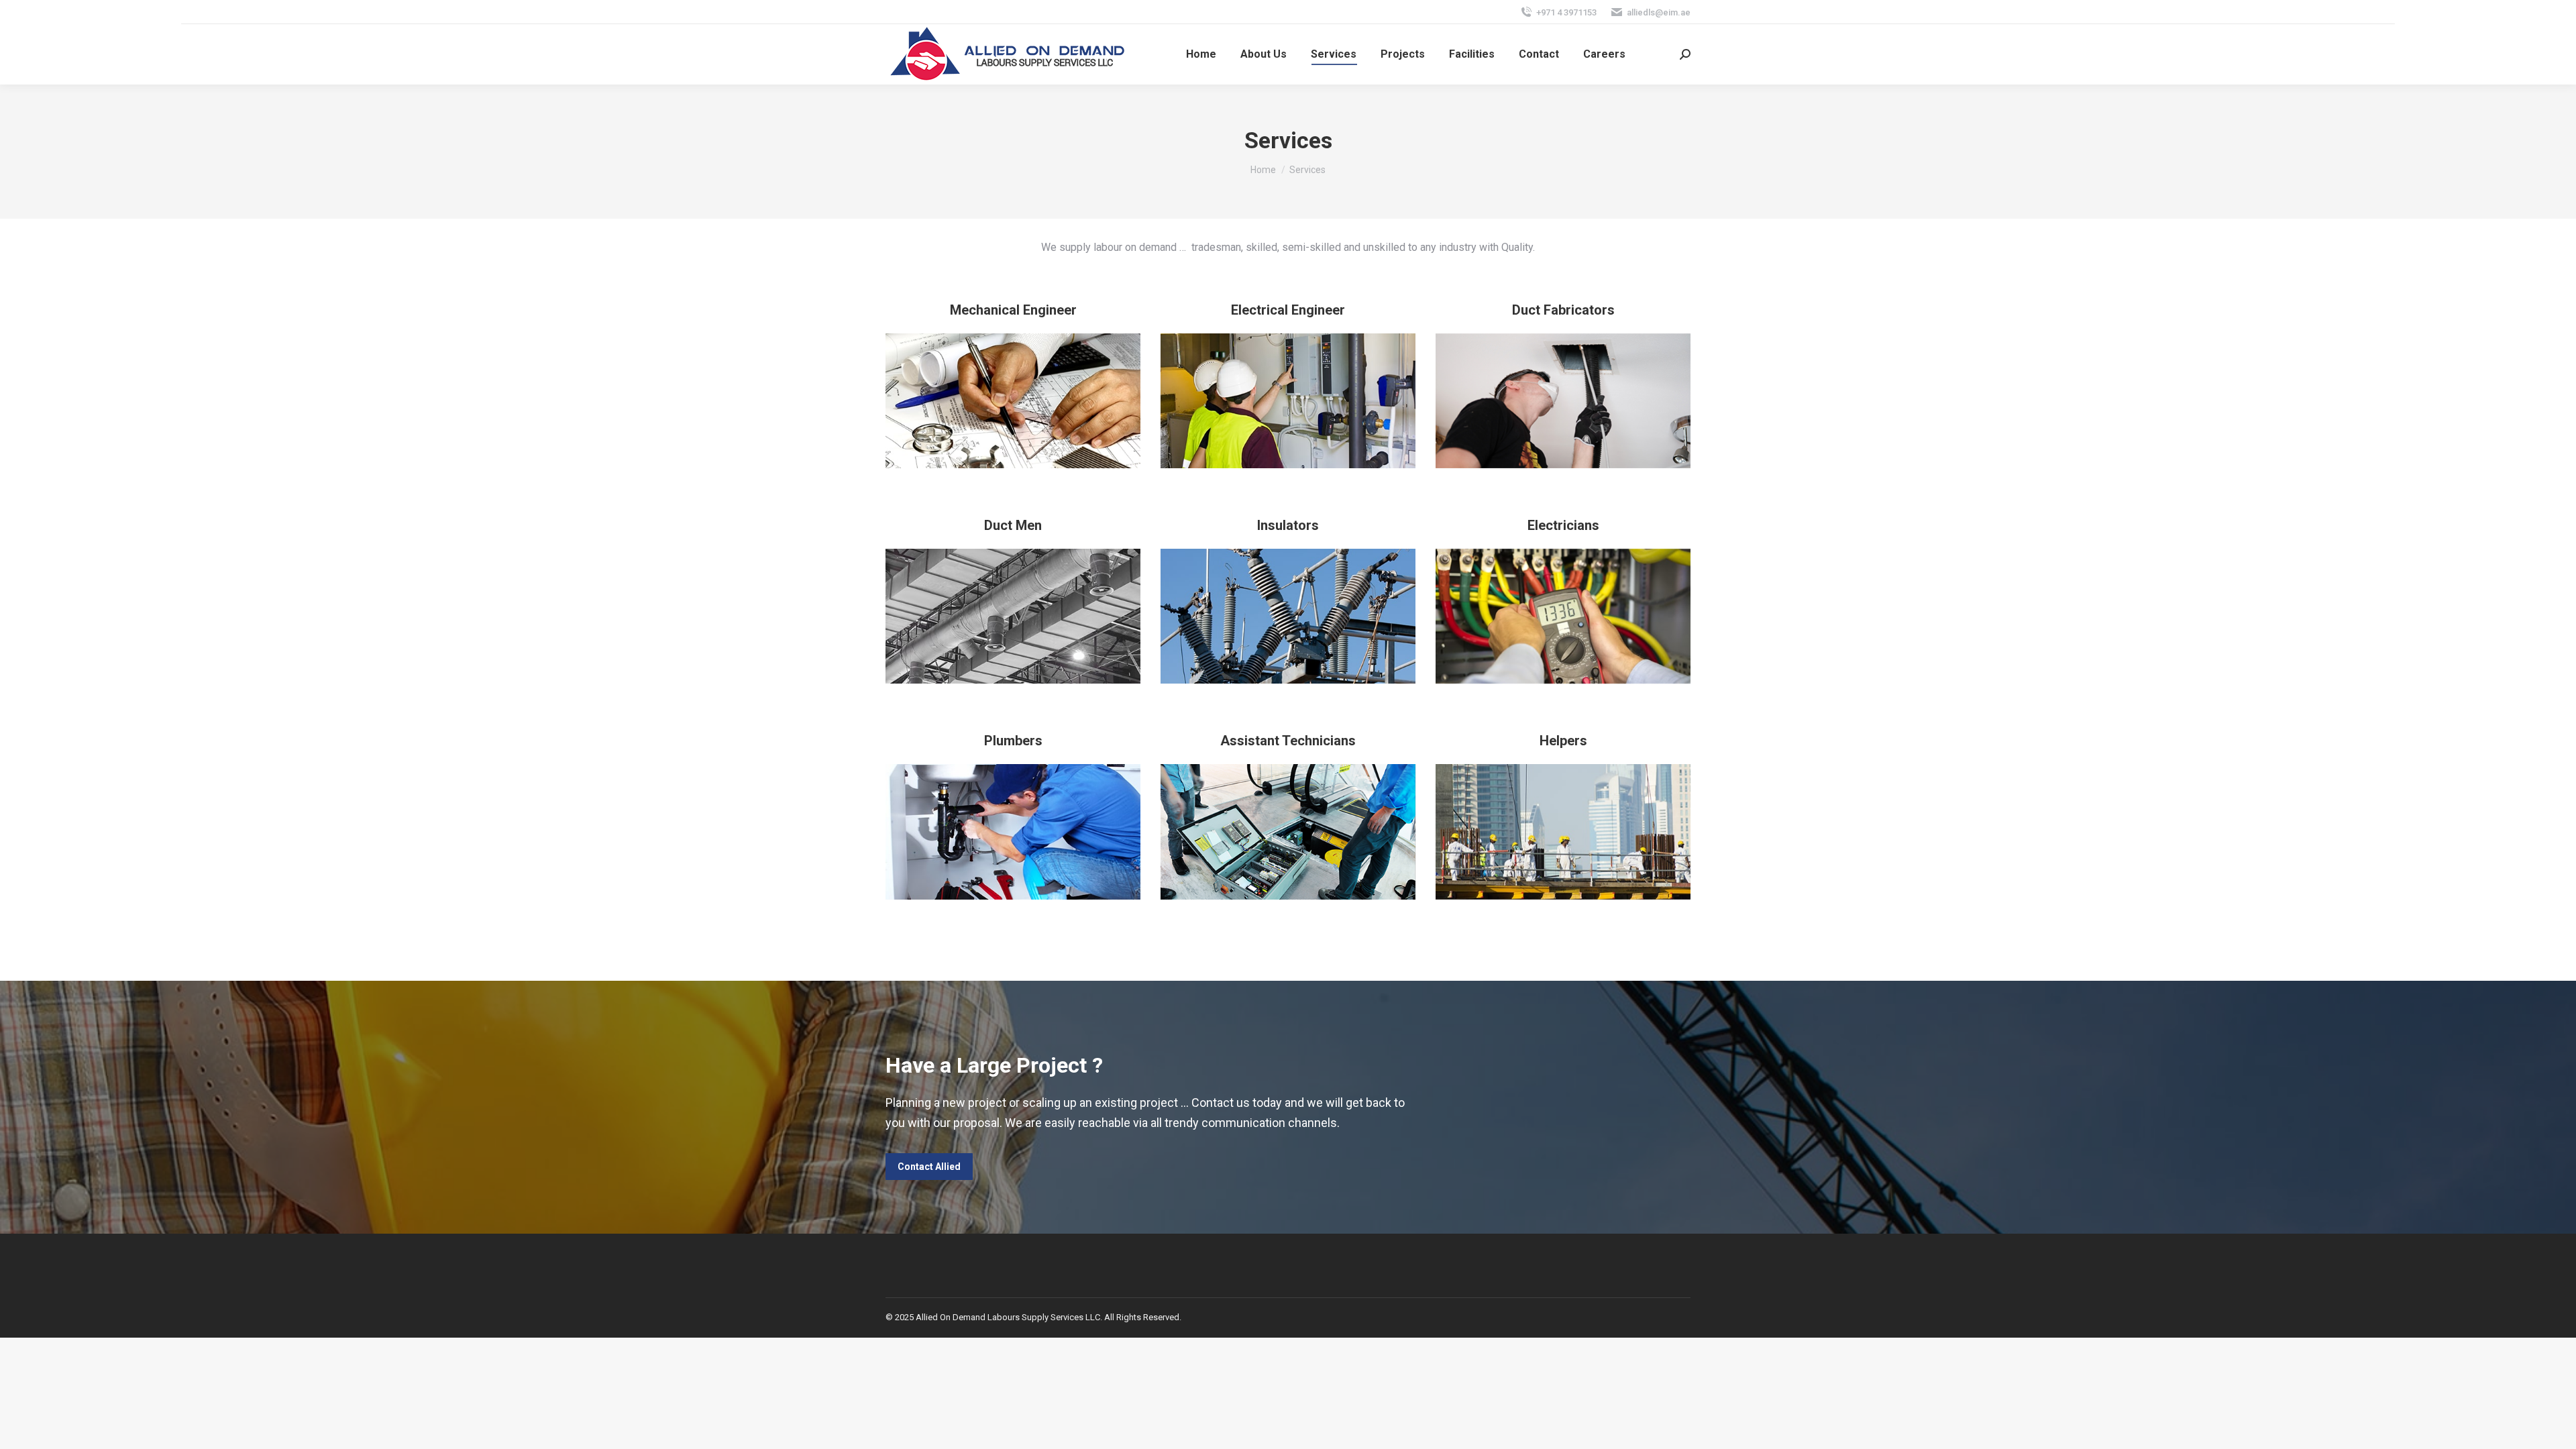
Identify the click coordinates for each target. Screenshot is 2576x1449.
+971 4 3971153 (1566, 12)
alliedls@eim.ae (1659, 12)
